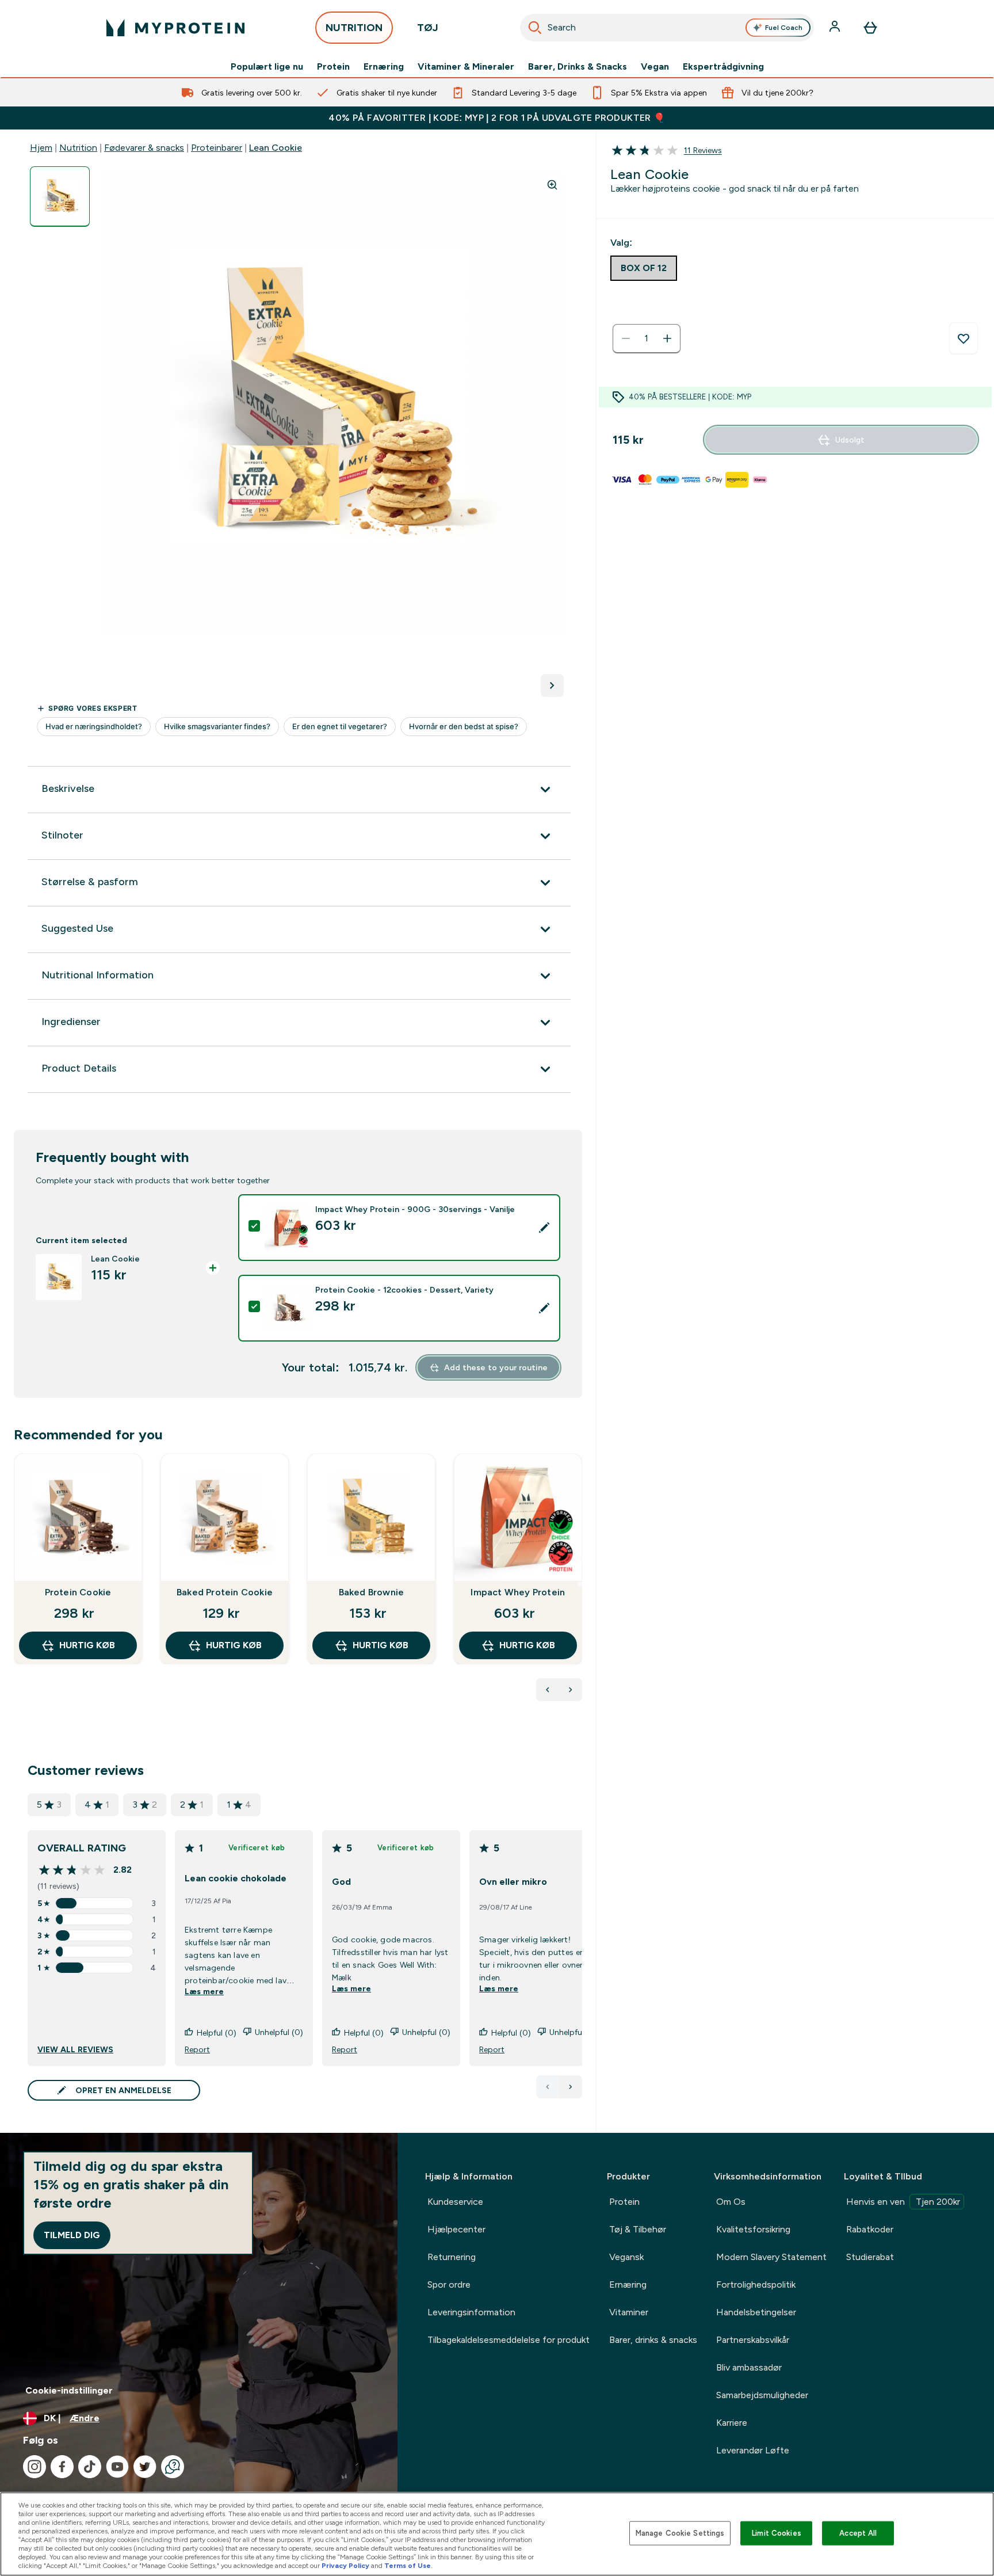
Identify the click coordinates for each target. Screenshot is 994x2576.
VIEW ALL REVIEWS (75, 2049)
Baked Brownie (372, 1592)
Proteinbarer (217, 148)
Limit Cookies (777, 2533)
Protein (333, 67)
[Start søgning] (535, 28)
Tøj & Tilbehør (638, 2229)
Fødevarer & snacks (144, 148)
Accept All (858, 2533)
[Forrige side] (548, 2087)
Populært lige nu (267, 67)
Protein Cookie (78, 1592)
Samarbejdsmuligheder (762, 2395)
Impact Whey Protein (518, 1592)
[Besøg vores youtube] (117, 2467)
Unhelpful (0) (279, 2032)
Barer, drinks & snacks (653, 2340)
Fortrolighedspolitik (756, 2285)
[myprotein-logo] (175, 28)
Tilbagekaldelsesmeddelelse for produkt (509, 2340)
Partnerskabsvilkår (753, 2340)
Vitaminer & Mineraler (466, 67)
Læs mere (204, 1991)
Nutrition (78, 148)
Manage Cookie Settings (680, 2533)
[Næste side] (571, 2087)
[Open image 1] (60, 197)
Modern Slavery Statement (771, 2257)
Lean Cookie (276, 148)
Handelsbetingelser (756, 2312)
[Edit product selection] (544, 1228)
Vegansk (626, 2257)
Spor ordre (449, 2285)
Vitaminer (629, 2312)
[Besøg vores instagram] (35, 2467)
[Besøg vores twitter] (145, 2467)
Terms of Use (408, 2566)
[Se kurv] (870, 28)
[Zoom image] (552, 185)
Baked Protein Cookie (225, 1592)
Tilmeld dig (72, 2235)
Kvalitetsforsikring (753, 2229)
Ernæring (384, 67)
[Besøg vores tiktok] (90, 2467)
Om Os (731, 2202)
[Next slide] (580, 1584)
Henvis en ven (903, 2202)
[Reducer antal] (626, 338)
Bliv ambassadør (749, 2367)
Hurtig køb (87, 1645)
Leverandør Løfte (753, 2450)
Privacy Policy (345, 2566)
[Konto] (836, 28)
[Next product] (571, 1690)
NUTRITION (354, 28)
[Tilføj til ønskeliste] (964, 338)
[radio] (644, 268)
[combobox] (667, 28)
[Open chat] (173, 2467)
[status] (647, 338)
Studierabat (870, 2257)
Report (197, 2049)
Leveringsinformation (471, 2312)
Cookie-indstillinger (69, 2390)
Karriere (732, 2423)
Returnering (452, 2257)
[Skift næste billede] (552, 685)
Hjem (41, 148)
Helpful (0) (217, 2033)
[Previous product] (548, 1690)
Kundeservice (455, 2202)
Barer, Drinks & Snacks (578, 67)
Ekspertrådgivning (723, 67)
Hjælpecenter (456, 2229)
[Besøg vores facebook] (62, 2467)
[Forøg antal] (667, 338)
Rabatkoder (870, 2229)
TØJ (428, 28)
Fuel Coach (784, 28)
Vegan (655, 67)
